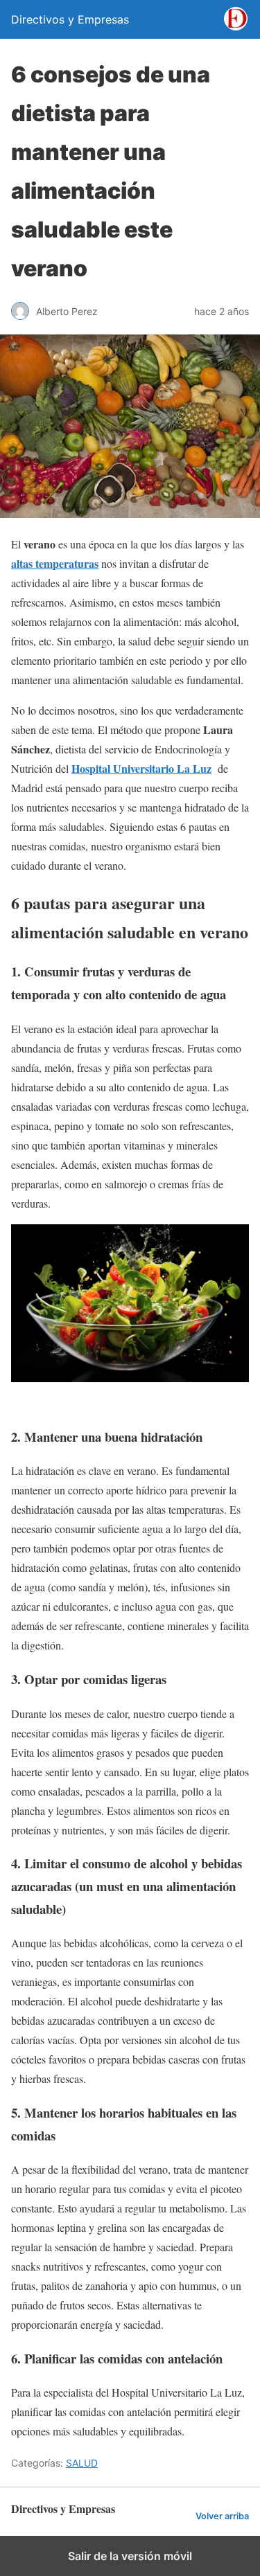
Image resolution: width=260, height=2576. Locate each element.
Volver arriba (222, 2516)
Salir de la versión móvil (130, 2556)
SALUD (82, 2463)
